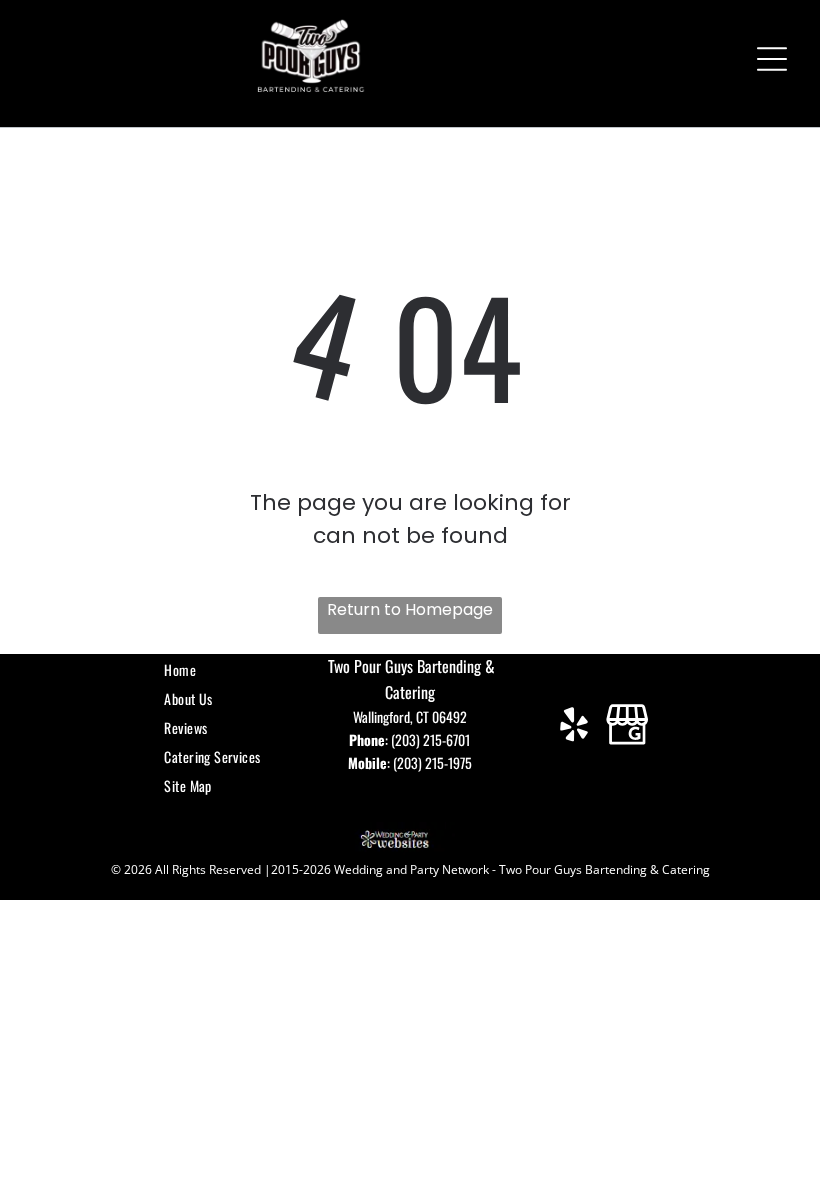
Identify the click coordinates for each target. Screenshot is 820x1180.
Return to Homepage (410, 609)
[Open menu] (772, 59)
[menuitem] (218, 669)
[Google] (627, 727)
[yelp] (574, 727)
